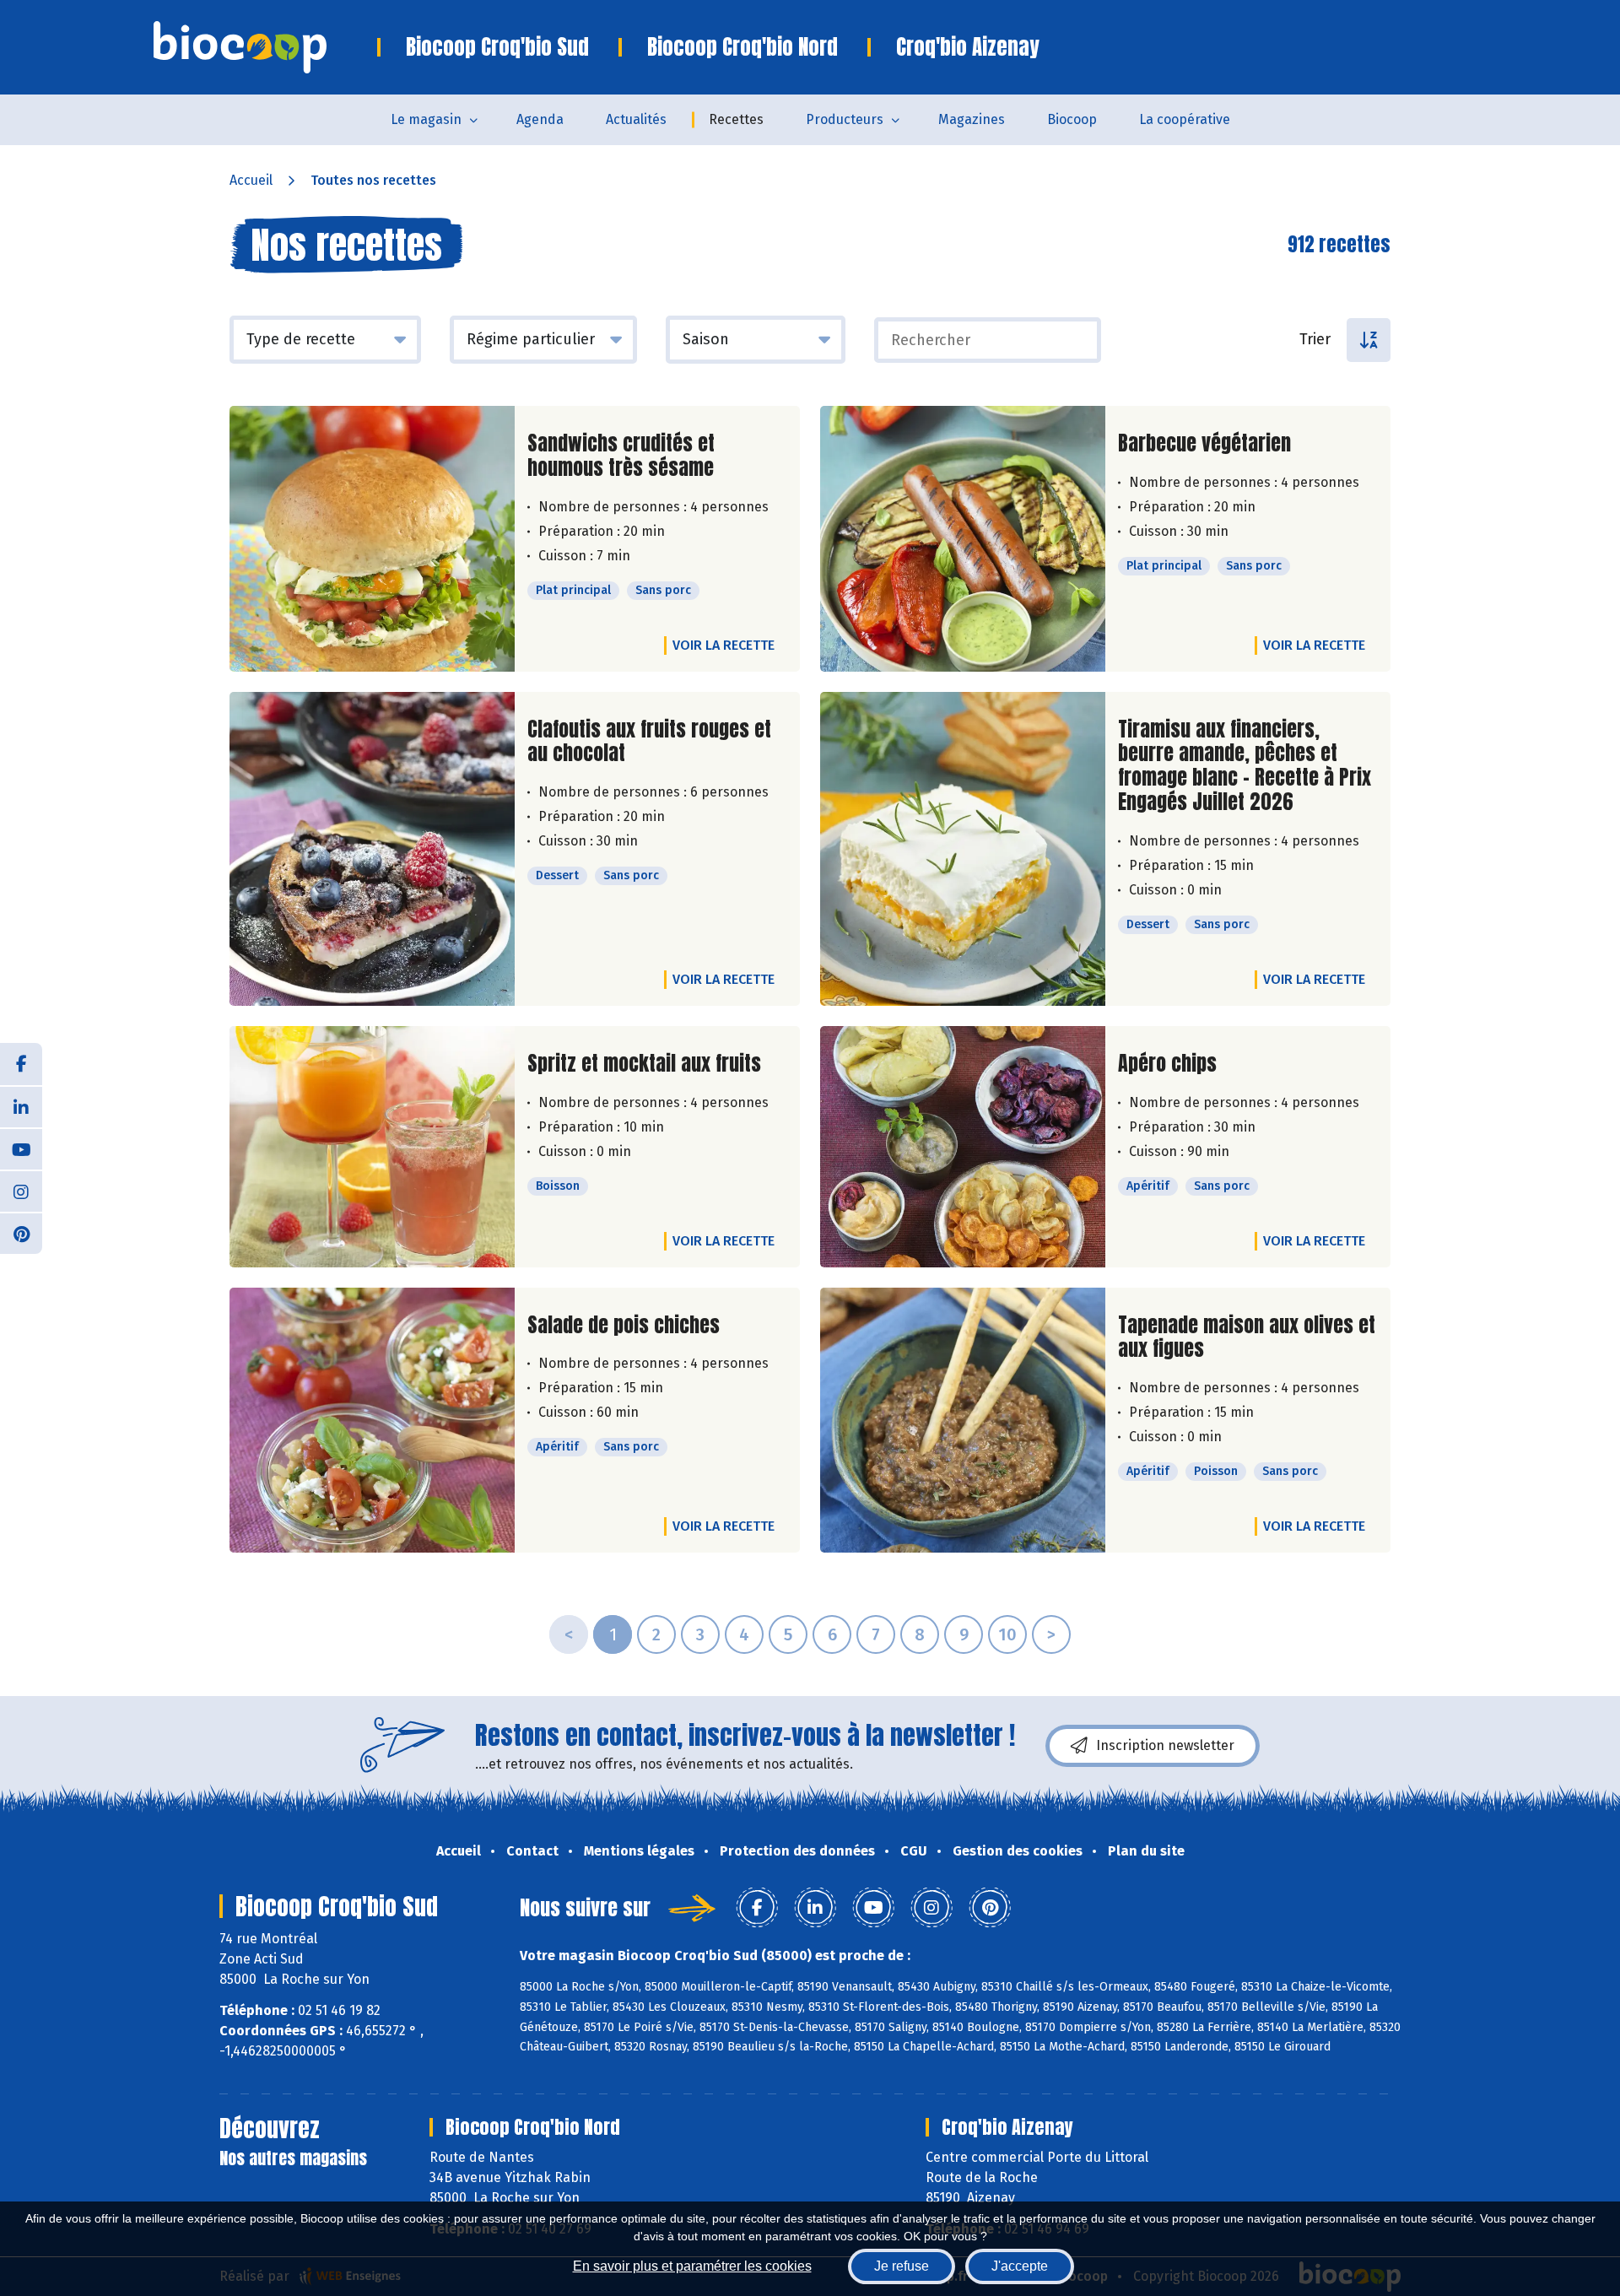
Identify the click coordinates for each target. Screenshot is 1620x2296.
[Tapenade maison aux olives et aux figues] (963, 1421)
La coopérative (1185, 119)
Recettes (736, 119)
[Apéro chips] (963, 1147)
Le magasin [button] (426, 119)
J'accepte (1020, 2266)
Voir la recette (724, 645)
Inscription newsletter (1165, 1745)
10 (1007, 1634)
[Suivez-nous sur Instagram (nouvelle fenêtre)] (21, 1191)
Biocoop (1072, 119)
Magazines (972, 119)
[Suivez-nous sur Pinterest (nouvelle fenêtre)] (21, 1233)
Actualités (636, 119)
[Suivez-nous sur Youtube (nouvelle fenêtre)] (21, 1148)
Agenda (540, 119)
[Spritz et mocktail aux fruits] (372, 1147)
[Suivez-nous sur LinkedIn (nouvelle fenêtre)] (21, 1106)
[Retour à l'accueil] (265, 47)
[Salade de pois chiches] (372, 1421)
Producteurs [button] (845, 119)
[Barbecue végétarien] (963, 539)
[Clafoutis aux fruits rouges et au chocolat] (372, 849)
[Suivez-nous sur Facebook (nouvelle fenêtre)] (21, 1064)
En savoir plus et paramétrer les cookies (692, 2266)
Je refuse (902, 2266)
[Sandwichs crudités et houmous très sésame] (372, 539)
